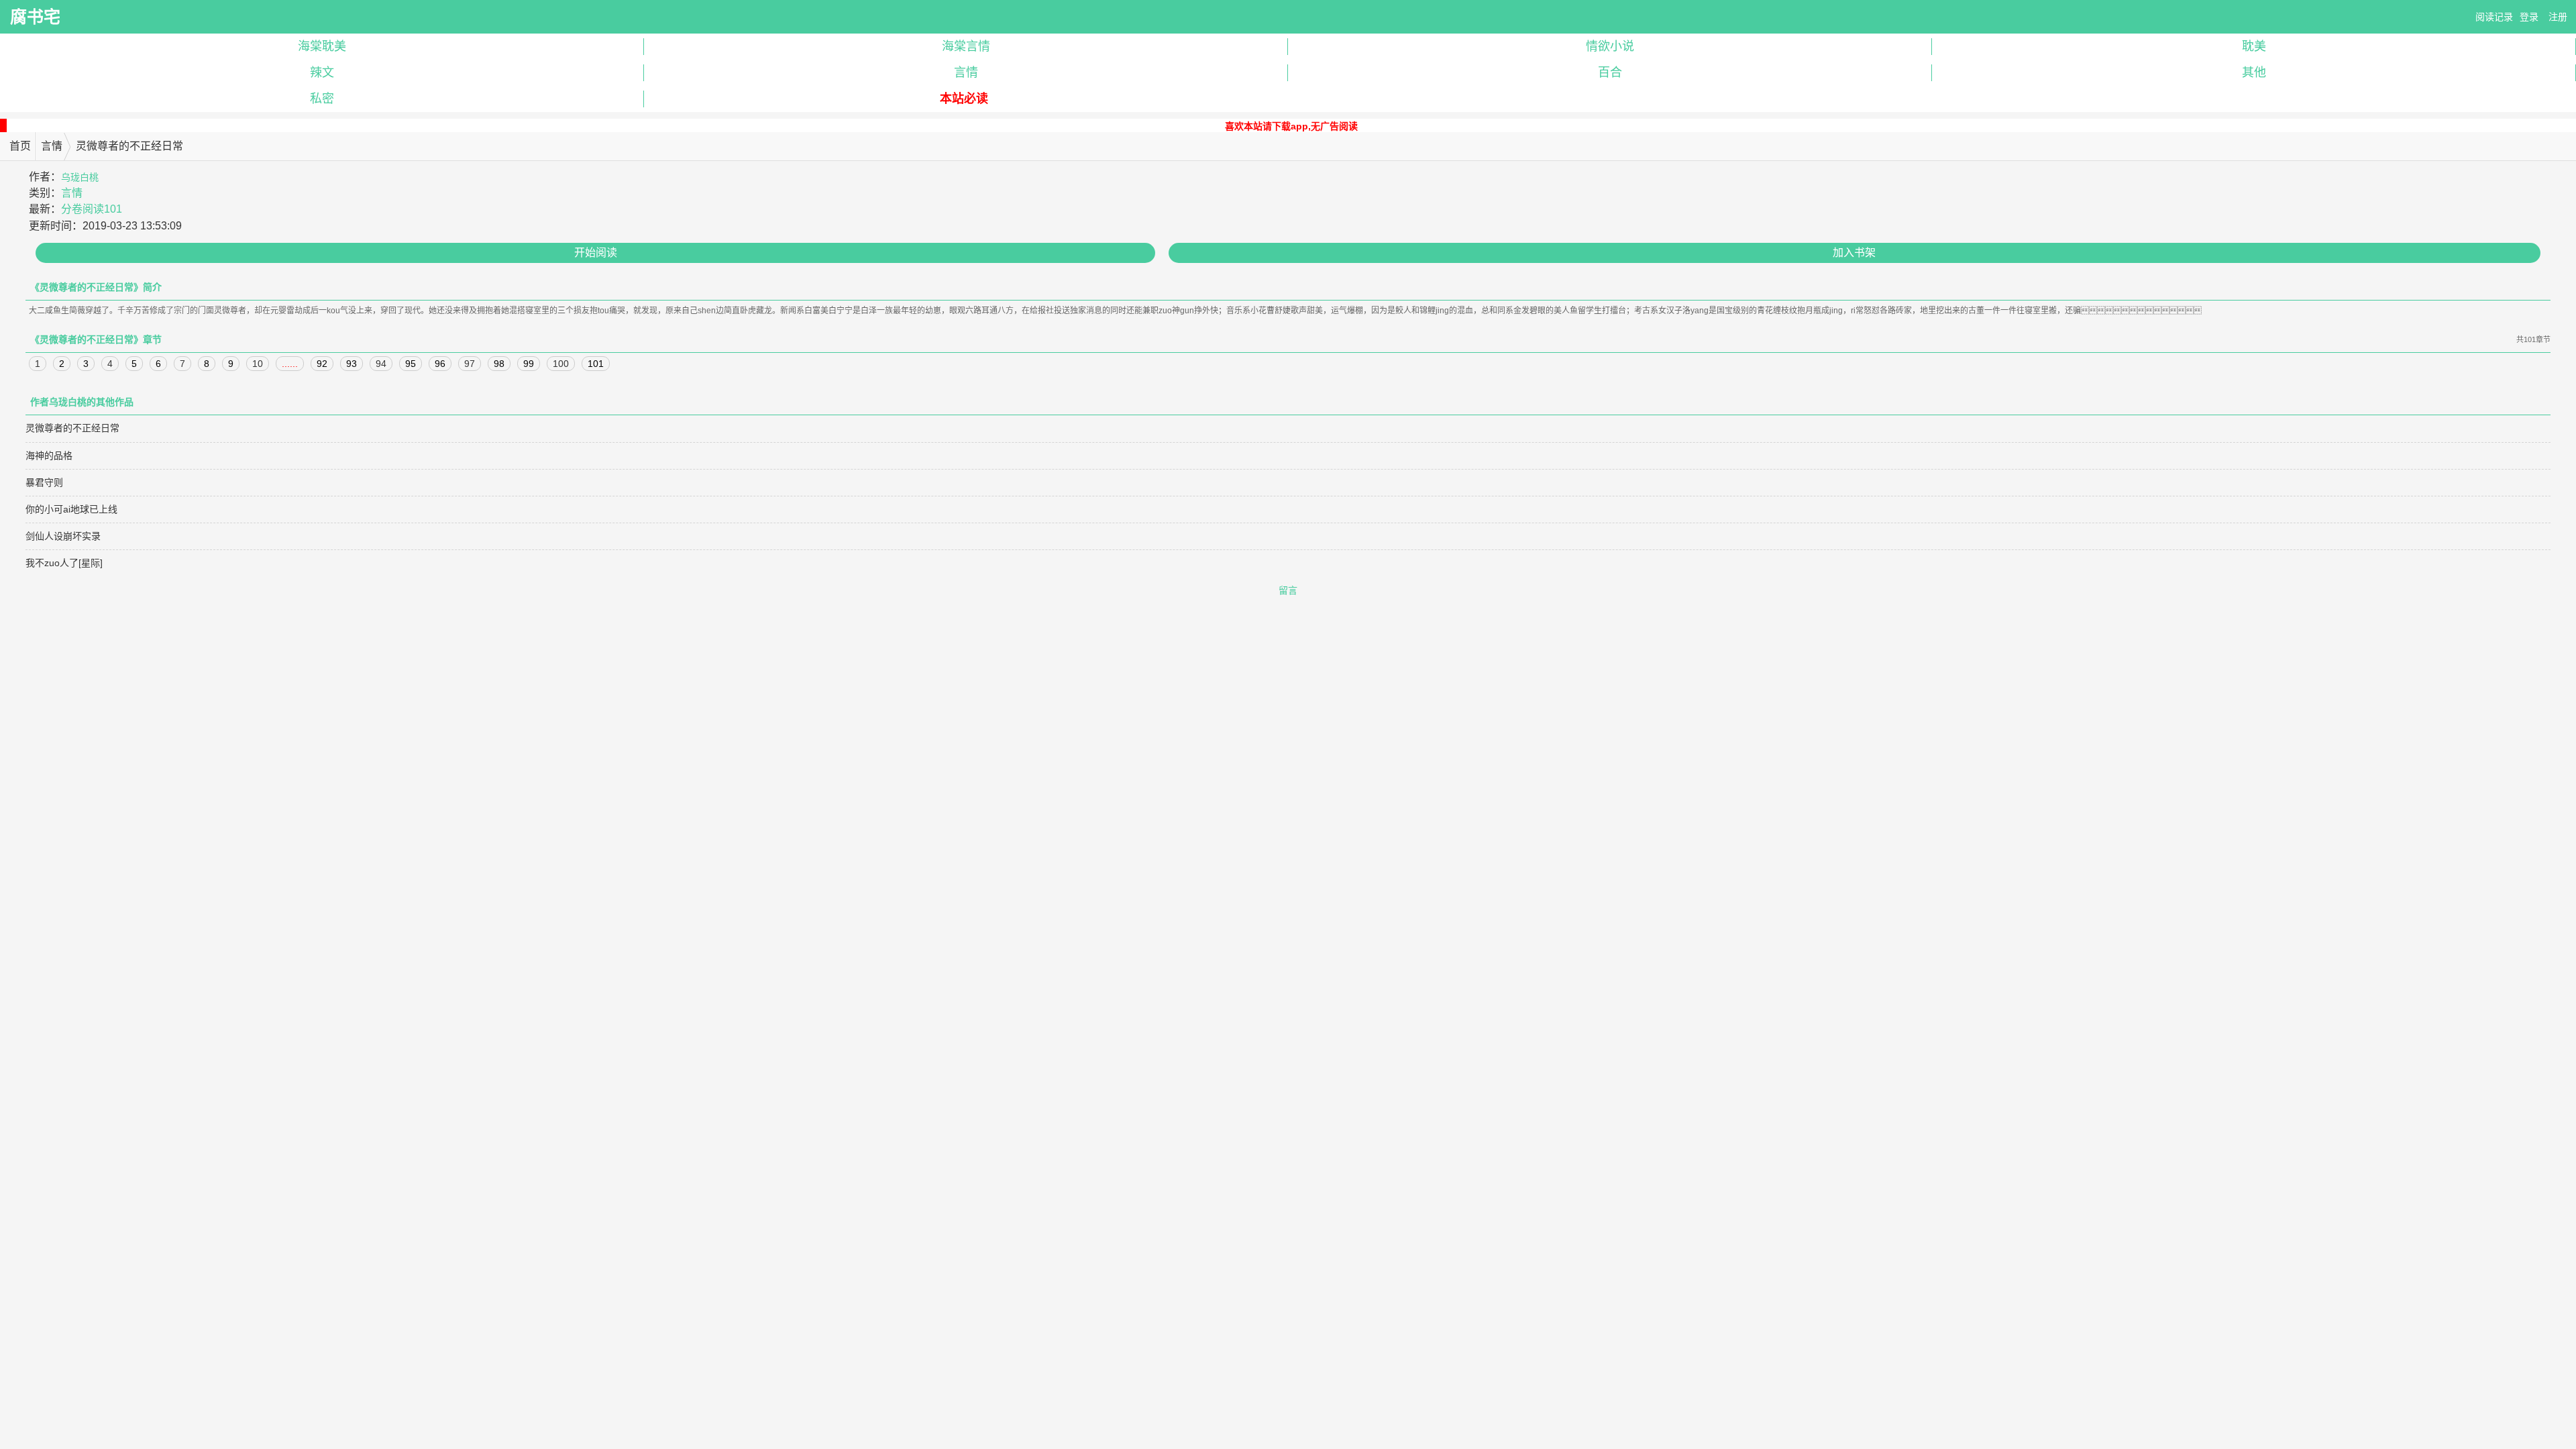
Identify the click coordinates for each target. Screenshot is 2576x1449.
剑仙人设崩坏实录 (63, 536)
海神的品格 (49, 455)
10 (258, 364)
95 (411, 364)
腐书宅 (35, 17)
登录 (2529, 17)
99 (529, 364)
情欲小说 (1610, 46)
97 (470, 364)
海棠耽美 (322, 46)
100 (561, 364)
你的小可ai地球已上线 (71, 509)
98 (499, 364)
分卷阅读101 (92, 209)
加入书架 (1854, 253)
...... (290, 364)
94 (381, 364)
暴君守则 (44, 482)
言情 (966, 72)
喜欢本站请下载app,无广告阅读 (1291, 126)
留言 (1288, 590)
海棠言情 (966, 46)
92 (322, 364)
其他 (2254, 72)
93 (352, 364)
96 (440, 364)
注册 (2558, 17)
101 (596, 364)
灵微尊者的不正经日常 (72, 428)
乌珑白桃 (80, 177)
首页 (20, 146)
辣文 (322, 72)
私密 (322, 99)
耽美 (2254, 46)
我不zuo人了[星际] (64, 563)
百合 (1610, 72)
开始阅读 (596, 253)
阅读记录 (2494, 17)
